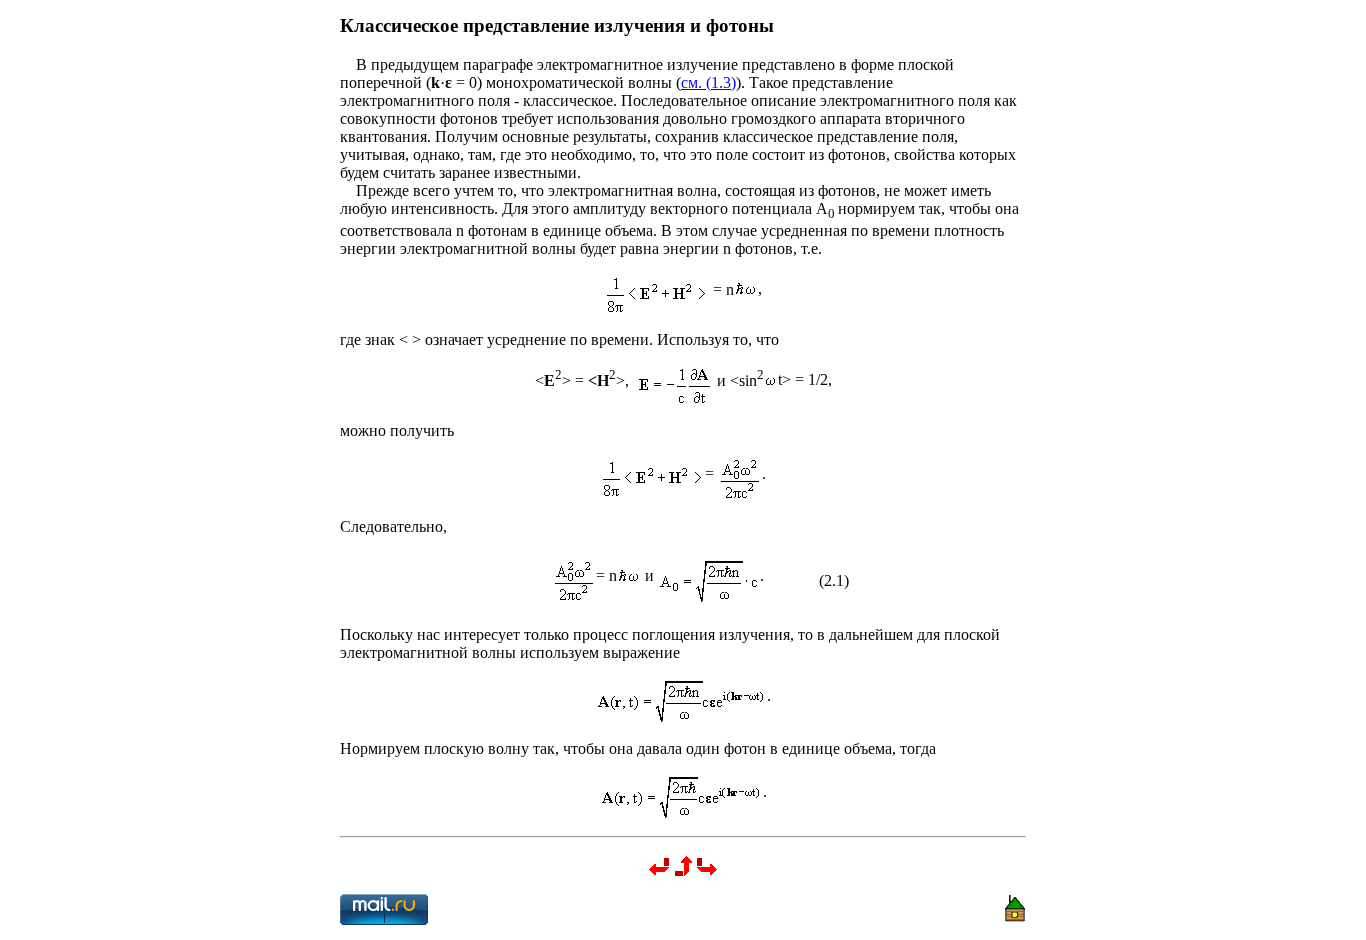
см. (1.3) (708, 82)
